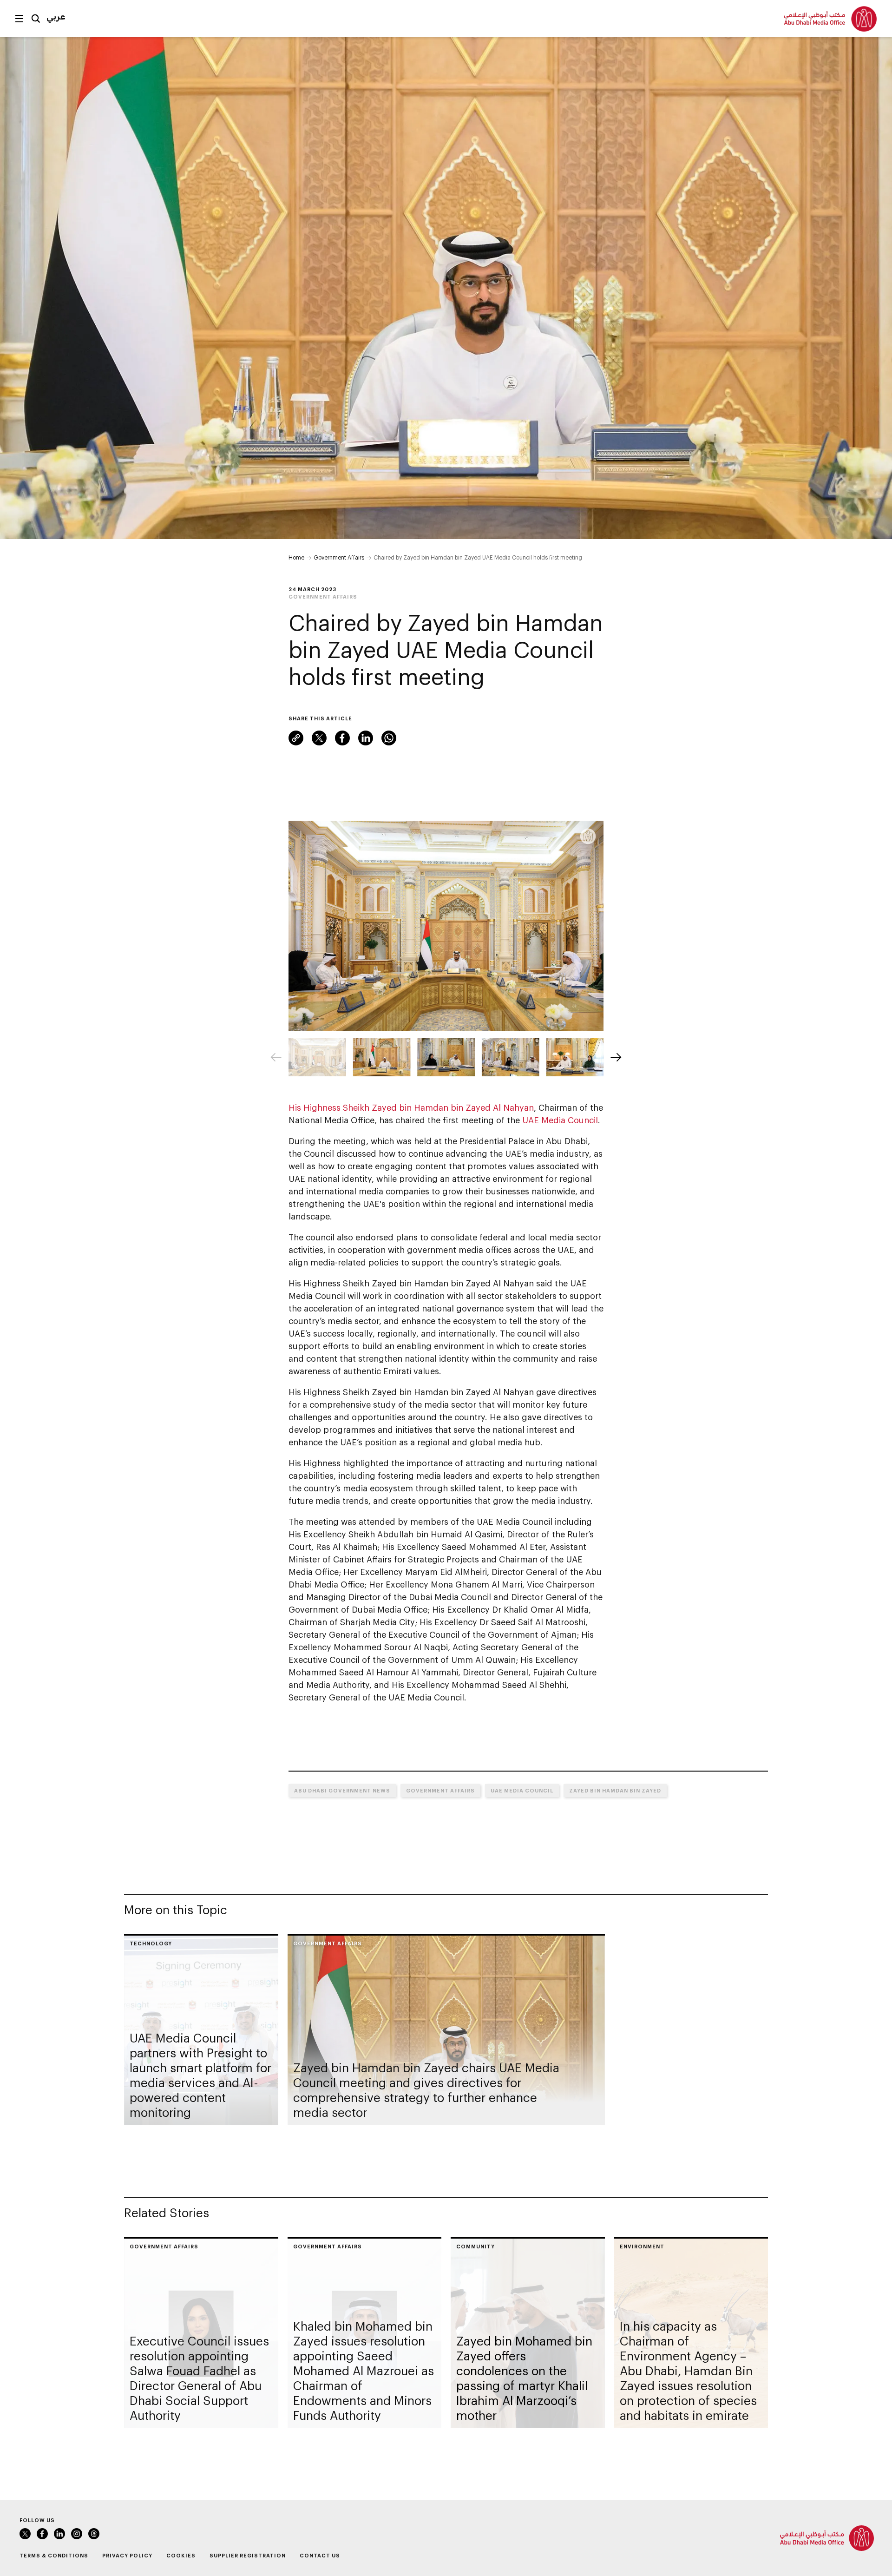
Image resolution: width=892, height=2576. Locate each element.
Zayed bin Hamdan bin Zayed (615, 1790)
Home (296, 557)
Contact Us (320, 2555)
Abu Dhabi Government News (342, 1790)
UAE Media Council (560, 1120)
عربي (56, 16)
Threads (94, 2534)
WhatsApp (389, 738)
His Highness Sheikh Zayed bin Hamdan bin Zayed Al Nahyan (411, 1107)
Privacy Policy (127, 2555)
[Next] (616, 1057)
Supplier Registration (248, 2555)
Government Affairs (339, 557)
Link (296, 738)
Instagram (77, 2534)
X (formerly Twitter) (319, 738)
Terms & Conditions (54, 2555)
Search (36, 19)
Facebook (342, 738)
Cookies (181, 2555)
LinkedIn (366, 738)
